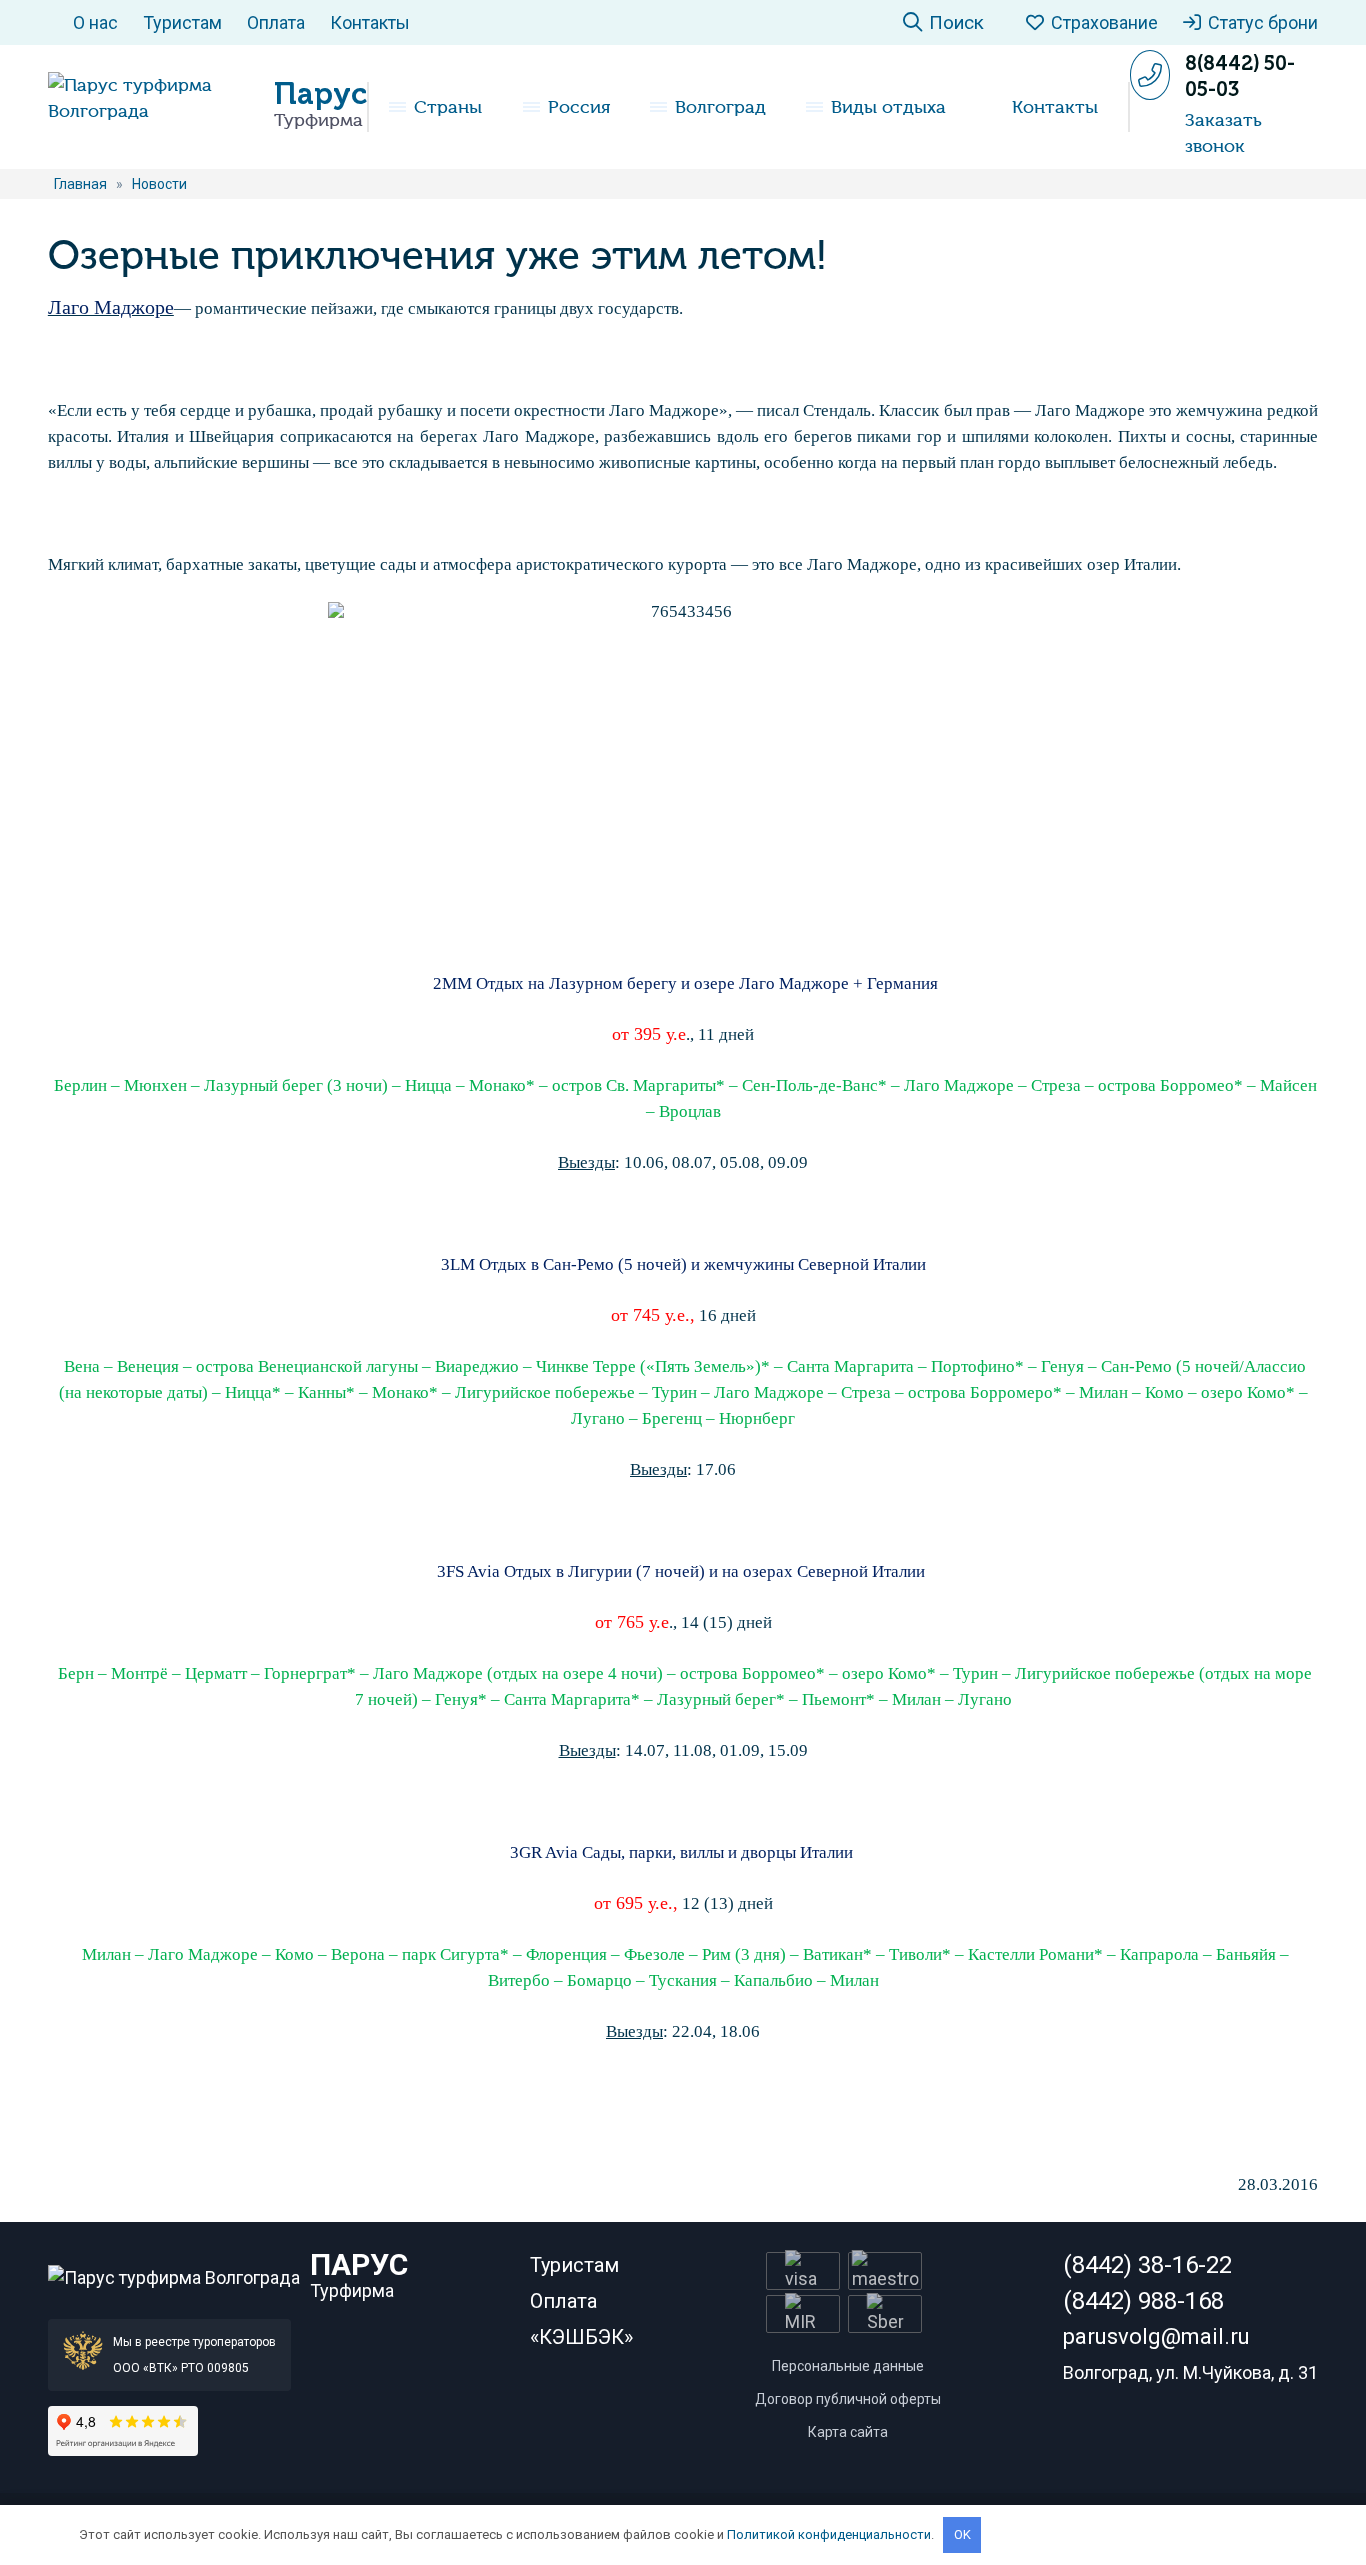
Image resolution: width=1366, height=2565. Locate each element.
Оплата (276, 22)
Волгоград (720, 107)
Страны (448, 107)
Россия (579, 107)
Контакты (370, 22)
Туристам (182, 22)
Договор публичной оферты (848, 2399)
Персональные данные (848, 2366)
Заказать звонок (1223, 133)
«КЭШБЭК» (581, 2337)
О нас (95, 22)
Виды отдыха (888, 107)
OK (962, 2534)
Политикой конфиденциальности (829, 2534)
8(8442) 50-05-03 (1240, 76)
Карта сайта (848, 2432)
